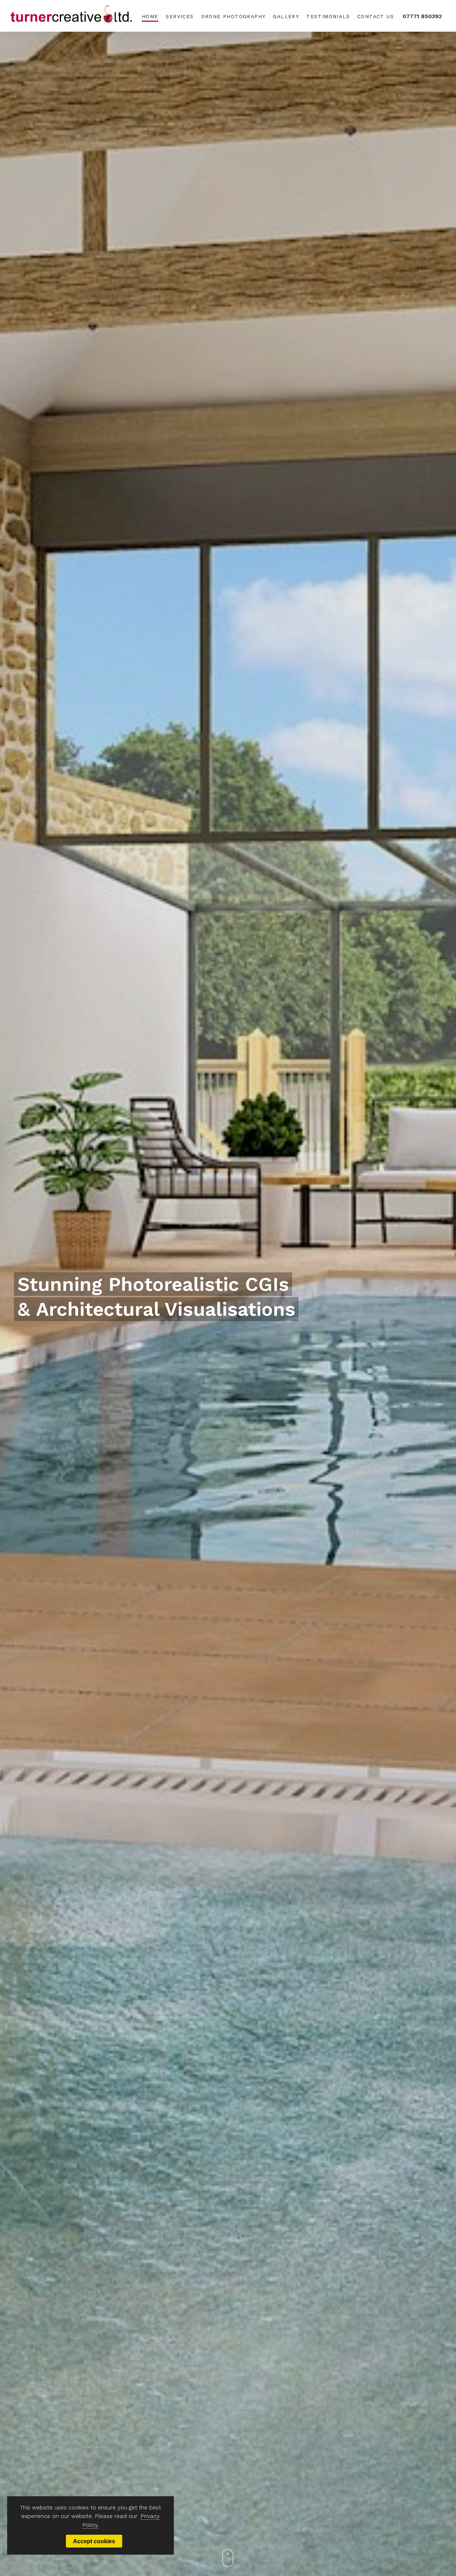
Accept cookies (94, 2541)
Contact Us (376, 16)
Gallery (286, 16)
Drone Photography (234, 16)
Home (150, 16)
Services (180, 16)
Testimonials (328, 16)
